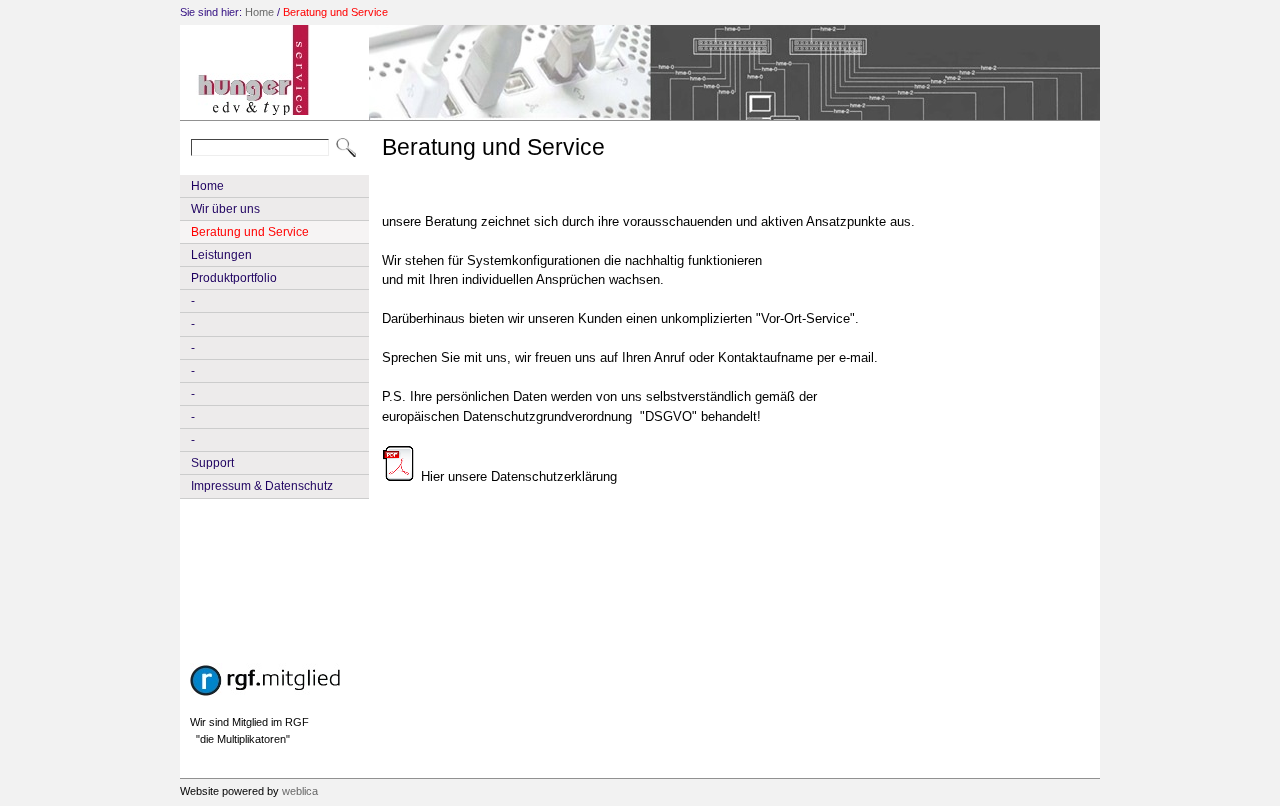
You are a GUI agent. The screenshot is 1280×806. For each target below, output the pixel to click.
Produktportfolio (234, 278)
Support (212, 463)
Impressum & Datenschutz (262, 486)
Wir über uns (225, 209)
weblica (300, 791)
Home (259, 12)
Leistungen (221, 255)
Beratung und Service (335, 12)
